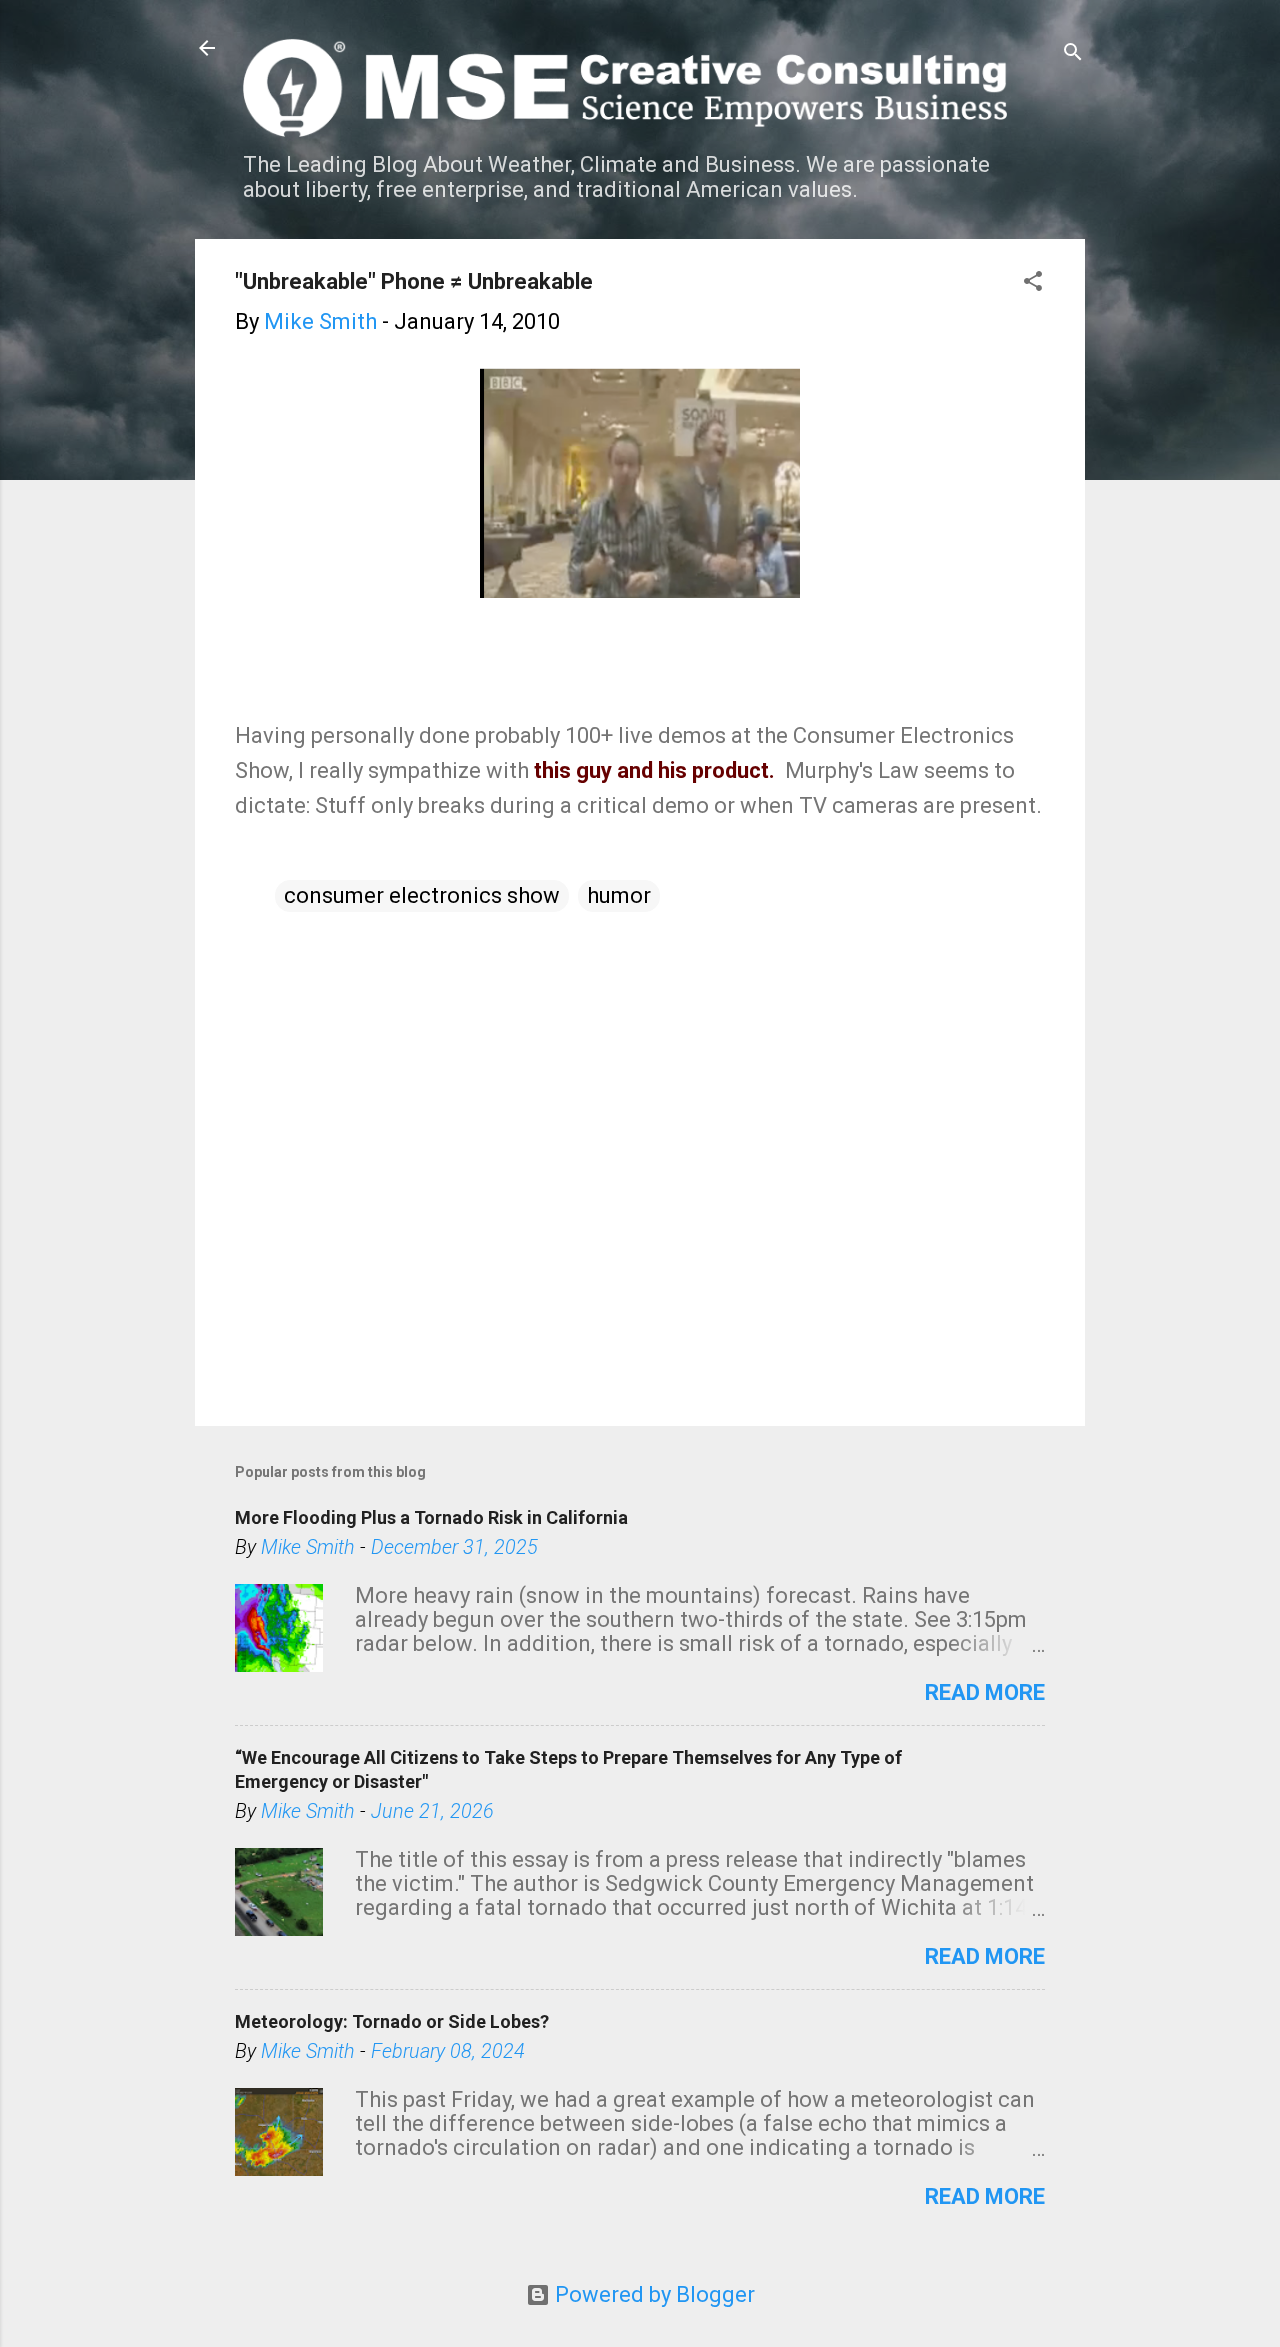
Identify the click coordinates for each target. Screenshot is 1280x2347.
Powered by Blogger (652, 2294)
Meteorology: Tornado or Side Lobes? (392, 2021)
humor (619, 895)
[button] (1033, 283)
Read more (985, 1692)
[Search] (1073, 54)
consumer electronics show (422, 895)
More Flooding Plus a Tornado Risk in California (431, 1517)
